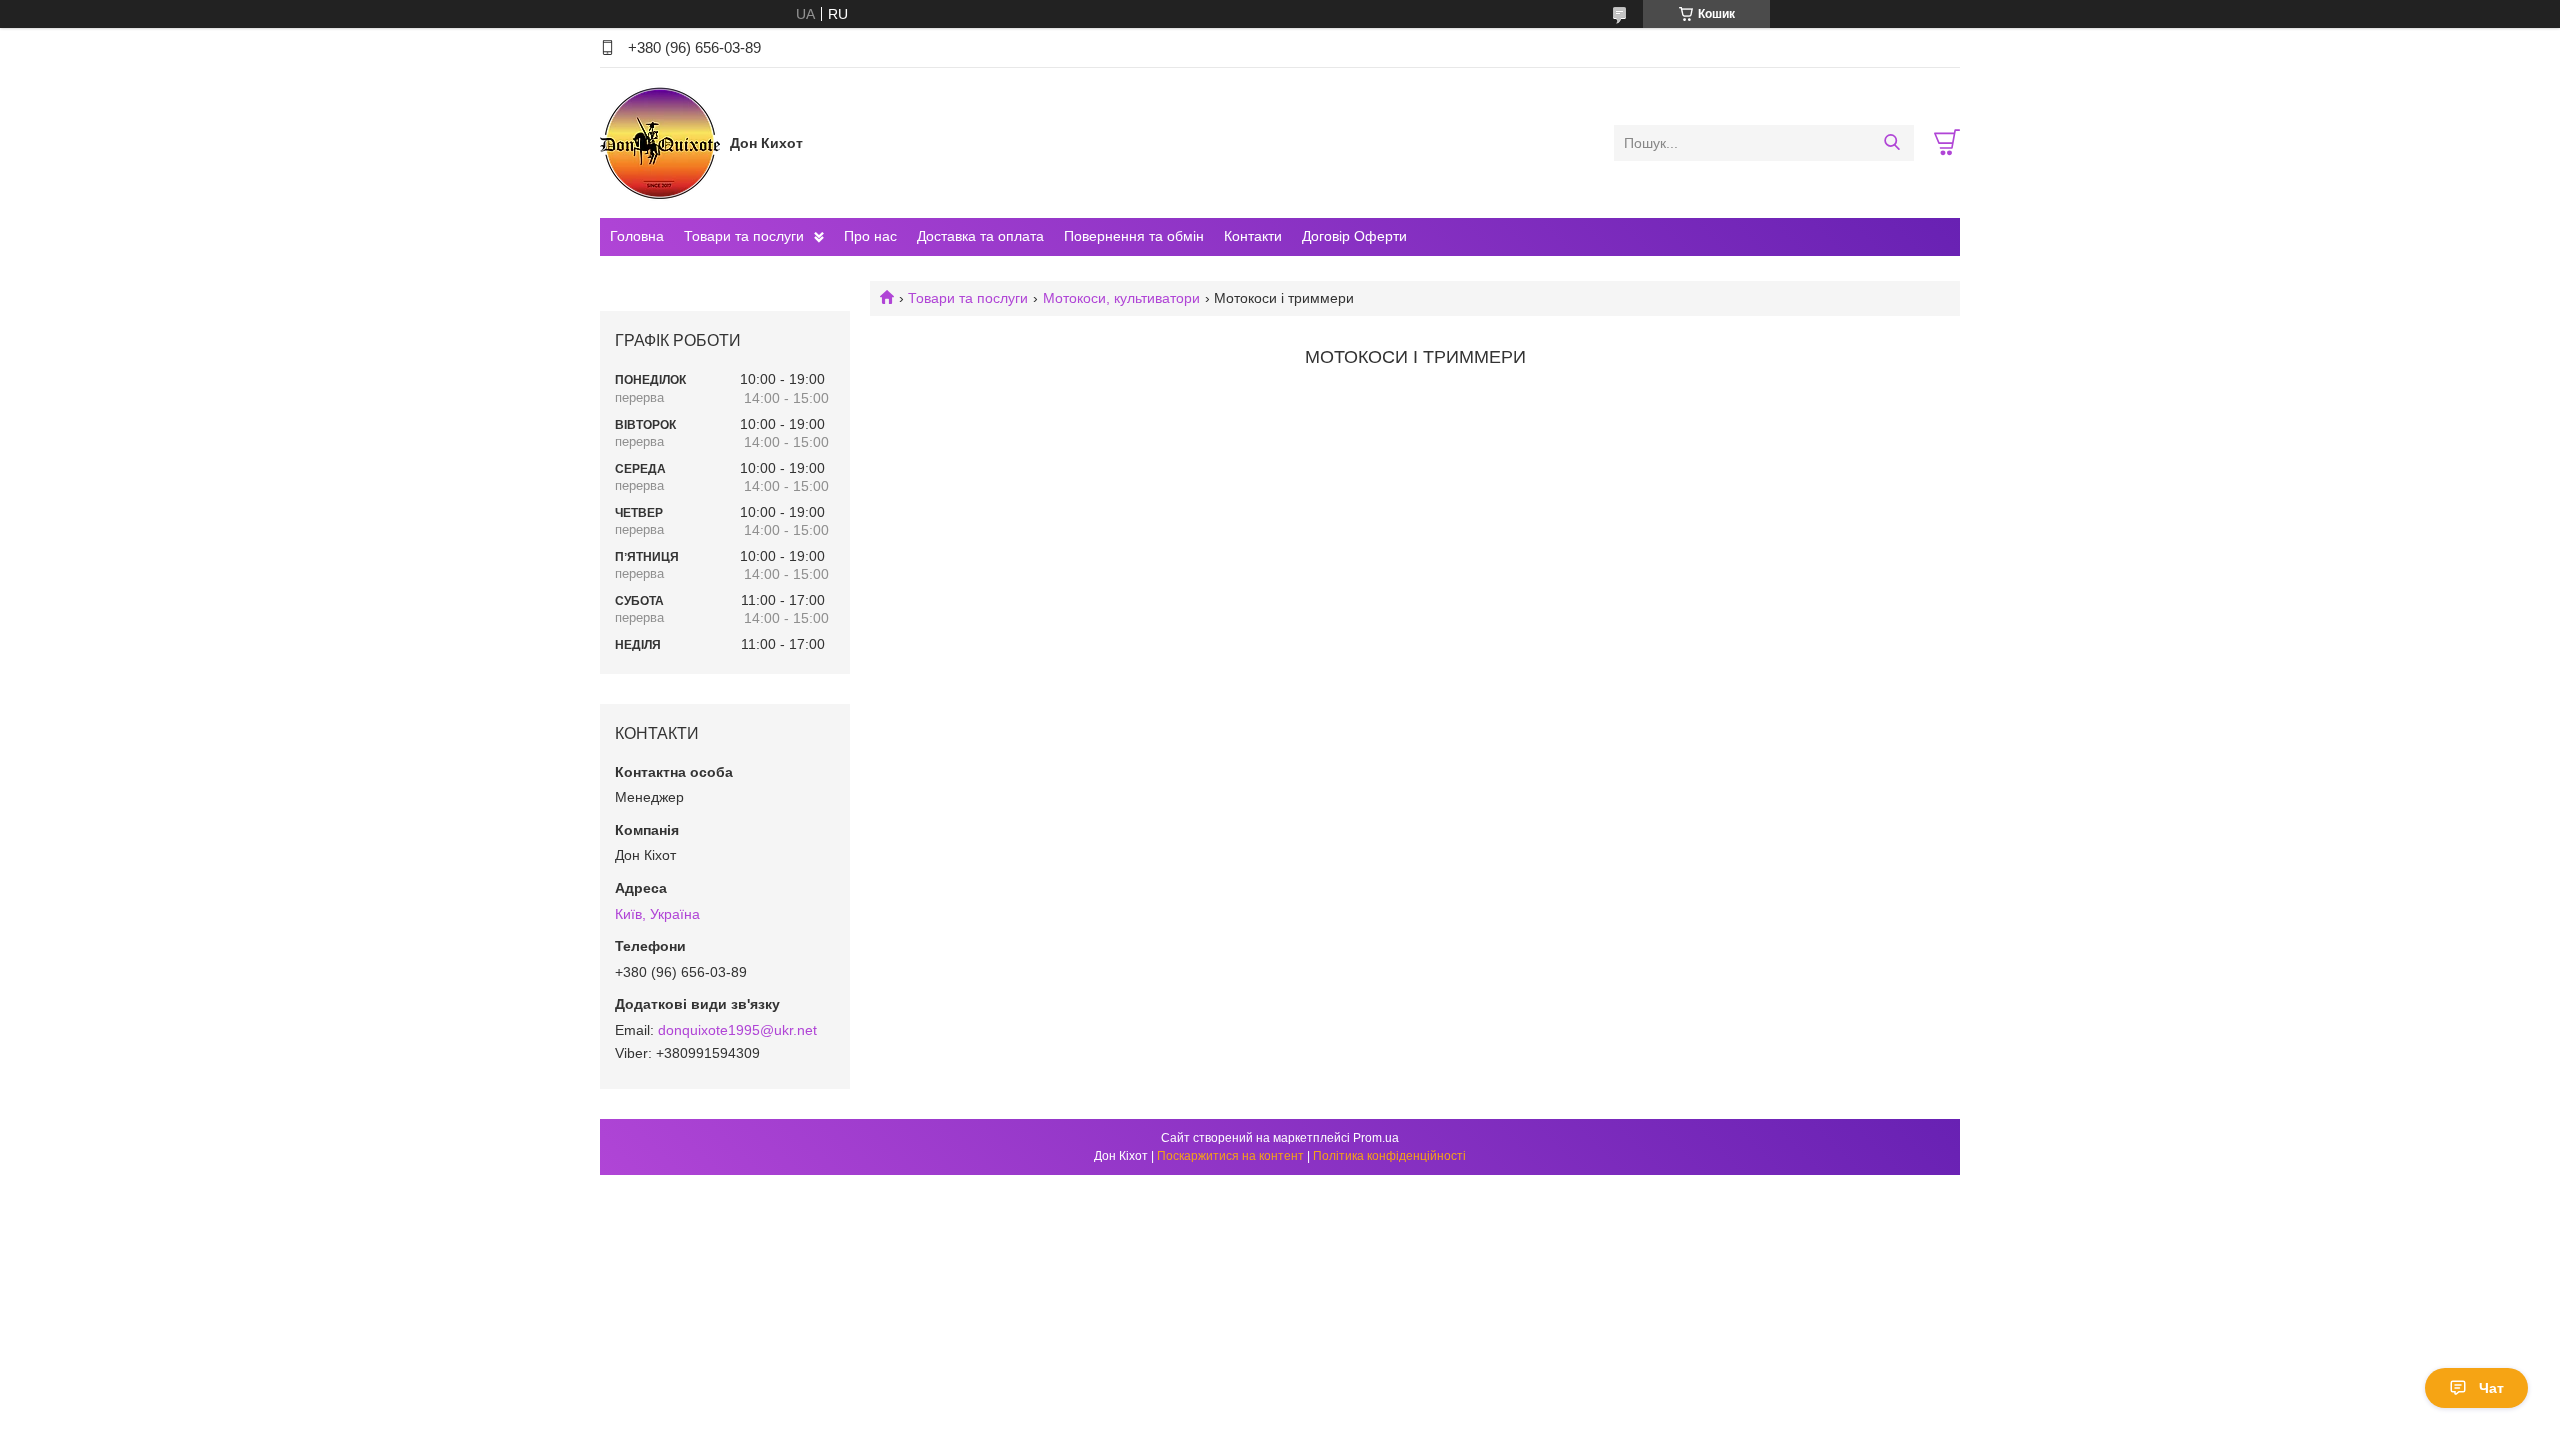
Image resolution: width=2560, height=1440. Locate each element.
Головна (637, 236)
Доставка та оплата (980, 236)
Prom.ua (1376, 1138)
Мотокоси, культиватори (1121, 298)
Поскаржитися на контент (1230, 1156)
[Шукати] (1891, 143)
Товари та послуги (744, 236)
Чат (2491, 1388)
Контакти (1253, 236)
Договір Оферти (1354, 236)
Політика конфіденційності (1389, 1156)
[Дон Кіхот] (660, 142)
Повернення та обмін (1134, 236)
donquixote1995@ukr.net (737, 1030)
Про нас (870, 236)
